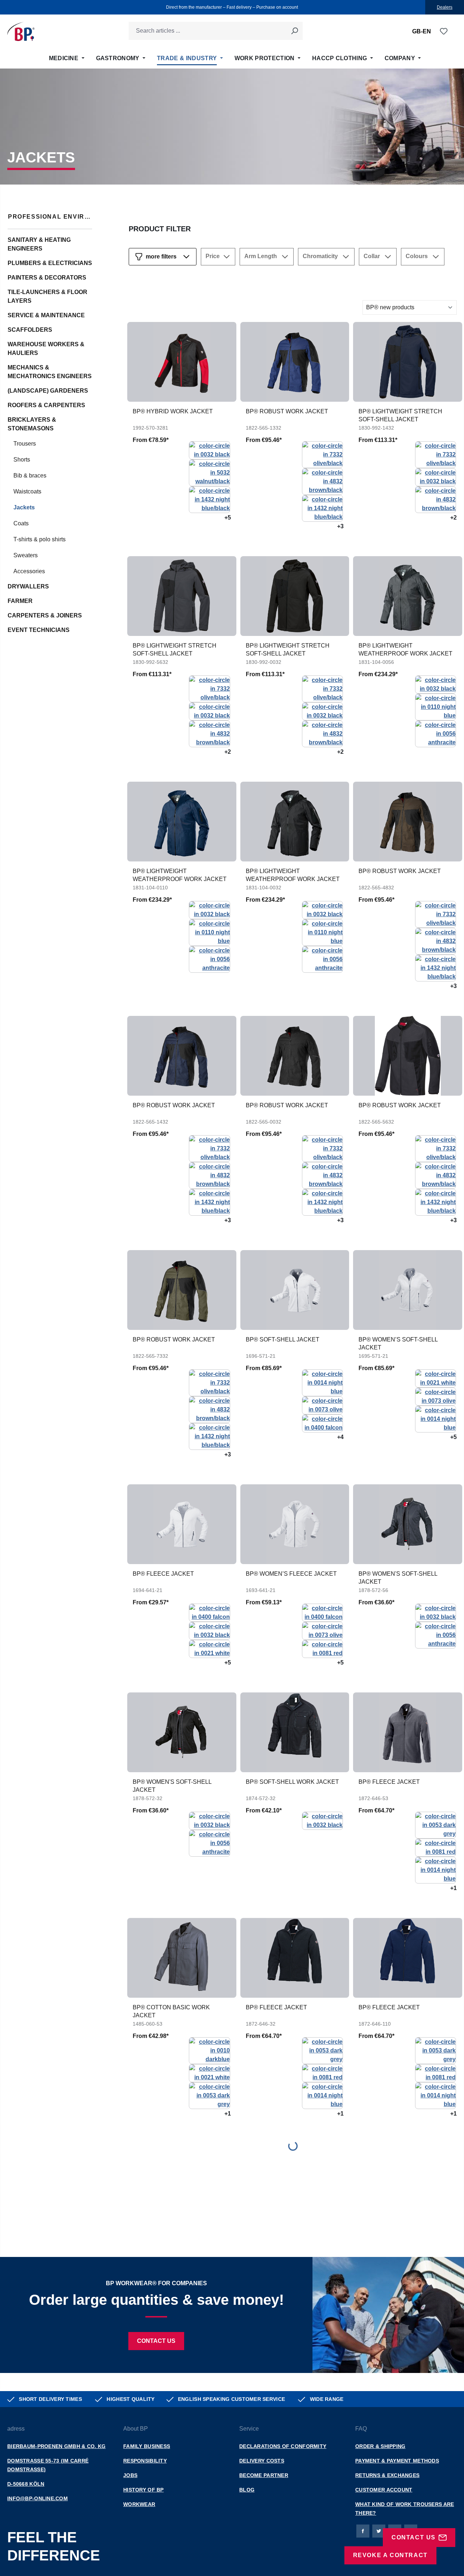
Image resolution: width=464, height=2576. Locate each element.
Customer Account (384, 2490)
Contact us (156, 2341)
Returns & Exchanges (387, 2475)
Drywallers (28, 586)
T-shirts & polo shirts (40, 539)
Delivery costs (262, 2461)
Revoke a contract (390, 2555)
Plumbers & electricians (50, 263)
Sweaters (26, 555)
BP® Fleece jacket (163, 1574)
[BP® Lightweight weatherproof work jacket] (408, 596)
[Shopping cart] (452, 32)
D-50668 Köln (26, 2484)
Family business (147, 2446)
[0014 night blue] (322, 1382)
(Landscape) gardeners (48, 391)
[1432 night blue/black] (209, 499)
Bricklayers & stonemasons (32, 424)
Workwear (139, 2504)
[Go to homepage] (21, 31)
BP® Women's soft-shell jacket (398, 1578)
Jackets (24, 507)
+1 (453, 1888)
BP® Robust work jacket (287, 411)
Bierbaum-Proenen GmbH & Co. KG (56, 2446)
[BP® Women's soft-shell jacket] (408, 1524)
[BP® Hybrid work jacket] (182, 362)
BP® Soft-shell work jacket (292, 1782)
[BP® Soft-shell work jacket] (295, 1732)
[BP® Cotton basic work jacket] (182, 1958)
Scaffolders (30, 330)
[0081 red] (322, 1648)
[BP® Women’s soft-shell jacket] (408, 1290)
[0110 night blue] (436, 706)
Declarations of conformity (283, 2446)
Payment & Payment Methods (397, 2461)
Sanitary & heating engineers (39, 244)
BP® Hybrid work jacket (173, 411)
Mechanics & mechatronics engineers (50, 372)
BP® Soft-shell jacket (283, 1339)
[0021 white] (436, 1378)
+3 (340, 526)
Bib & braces (30, 475)
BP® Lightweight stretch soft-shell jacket (400, 415)
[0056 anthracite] (436, 733)
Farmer (20, 601)
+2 (453, 518)
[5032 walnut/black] (209, 472)
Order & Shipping (380, 2446)
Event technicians (39, 630)
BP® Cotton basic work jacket (171, 2011)
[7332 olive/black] (322, 454)
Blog (247, 2490)
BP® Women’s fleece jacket (291, 1574)
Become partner (264, 2475)
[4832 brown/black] (322, 481)
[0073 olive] (322, 1405)
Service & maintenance (46, 315)
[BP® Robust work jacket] (295, 362)
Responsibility (145, 2461)
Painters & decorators (47, 278)
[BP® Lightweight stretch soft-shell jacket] (408, 362)
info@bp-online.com (38, 2498)
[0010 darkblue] (209, 2050)
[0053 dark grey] (436, 1825)
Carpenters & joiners (45, 615)
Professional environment (50, 217)
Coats (21, 523)
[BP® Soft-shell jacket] (295, 1290)
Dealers (445, 7)
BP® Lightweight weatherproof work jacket (405, 650)
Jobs (130, 2475)
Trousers (25, 444)
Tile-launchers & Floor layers (47, 296)
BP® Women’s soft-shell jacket (398, 1343)
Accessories (29, 571)
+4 (340, 1437)
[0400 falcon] (322, 1423)
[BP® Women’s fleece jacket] (295, 1524)
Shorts (22, 460)
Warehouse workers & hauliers (46, 349)
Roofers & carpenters (46, 405)
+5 (228, 518)
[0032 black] (209, 450)
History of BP (144, 2490)
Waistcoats (27, 491)
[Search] (294, 31)
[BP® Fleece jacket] (182, 1524)
